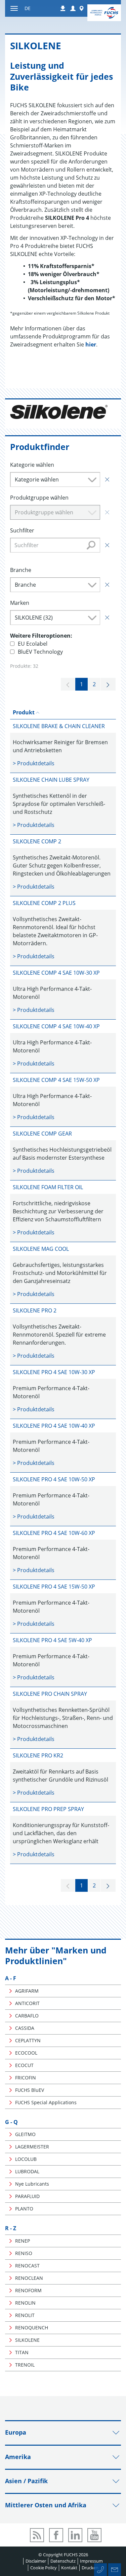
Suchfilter (22, 530)
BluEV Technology (40, 652)
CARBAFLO (27, 2016)
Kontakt (69, 2568)
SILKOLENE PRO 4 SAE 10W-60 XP (54, 1533)
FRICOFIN (26, 2078)
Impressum (91, 2561)
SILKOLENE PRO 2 (35, 1310)
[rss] (37, 2535)
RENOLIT (25, 2315)
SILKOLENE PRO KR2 (38, 1755)
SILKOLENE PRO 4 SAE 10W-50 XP (54, 1479)
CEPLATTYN (28, 2040)
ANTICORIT (27, 2003)
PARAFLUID (27, 2196)
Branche (21, 570)
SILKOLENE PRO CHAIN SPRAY (50, 1694)
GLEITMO (25, 2134)
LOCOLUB (26, 2159)
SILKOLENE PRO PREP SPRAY (48, 1809)
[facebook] (56, 2535)
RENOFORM (28, 2290)
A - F (11, 1978)
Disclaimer (36, 2561)
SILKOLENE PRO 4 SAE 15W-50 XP (54, 1587)
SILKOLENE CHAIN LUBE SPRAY (51, 780)
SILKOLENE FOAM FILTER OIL (48, 1187)
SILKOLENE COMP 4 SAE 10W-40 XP (56, 1026)
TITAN (22, 2352)
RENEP (23, 2241)
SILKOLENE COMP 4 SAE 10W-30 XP (56, 973)
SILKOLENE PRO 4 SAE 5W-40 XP (52, 1640)
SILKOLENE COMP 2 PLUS (44, 903)
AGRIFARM (27, 1991)
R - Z (11, 2228)
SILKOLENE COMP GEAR (42, 1134)
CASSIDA (25, 2028)
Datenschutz (63, 2561)
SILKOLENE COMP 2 (37, 841)
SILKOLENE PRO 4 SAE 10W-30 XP (54, 1372)
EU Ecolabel (33, 644)
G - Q (11, 2122)
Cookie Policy (44, 2568)
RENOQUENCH (32, 2328)
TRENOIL (25, 2365)
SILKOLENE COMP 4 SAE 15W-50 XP (56, 1080)
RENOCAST (27, 2266)
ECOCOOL (26, 2053)
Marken (20, 603)
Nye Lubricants (32, 2184)
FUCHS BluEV (30, 2090)
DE (28, 8)
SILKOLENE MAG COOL (41, 1249)
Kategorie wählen (32, 465)
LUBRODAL (27, 2171)
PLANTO (24, 2209)
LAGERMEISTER (32, 2147)
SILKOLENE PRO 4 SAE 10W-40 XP (54, 1426)
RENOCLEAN (29, 2278)
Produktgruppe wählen (39, 498)
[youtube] (94, 2535)
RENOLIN (25, 2303)
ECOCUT (24, 2065)
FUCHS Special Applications (46, 2102)
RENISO (24, 2253)
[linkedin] (75, 2535)
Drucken (90, 2568)
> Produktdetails (34, 763)
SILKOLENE (27, 2340)
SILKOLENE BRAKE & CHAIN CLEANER (59, 726)
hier (91, 344)
